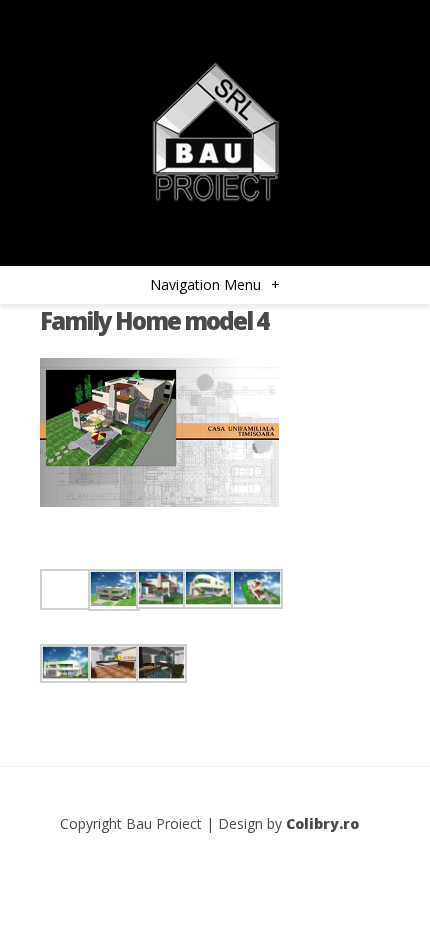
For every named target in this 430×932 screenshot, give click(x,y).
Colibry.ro (322, 823)
